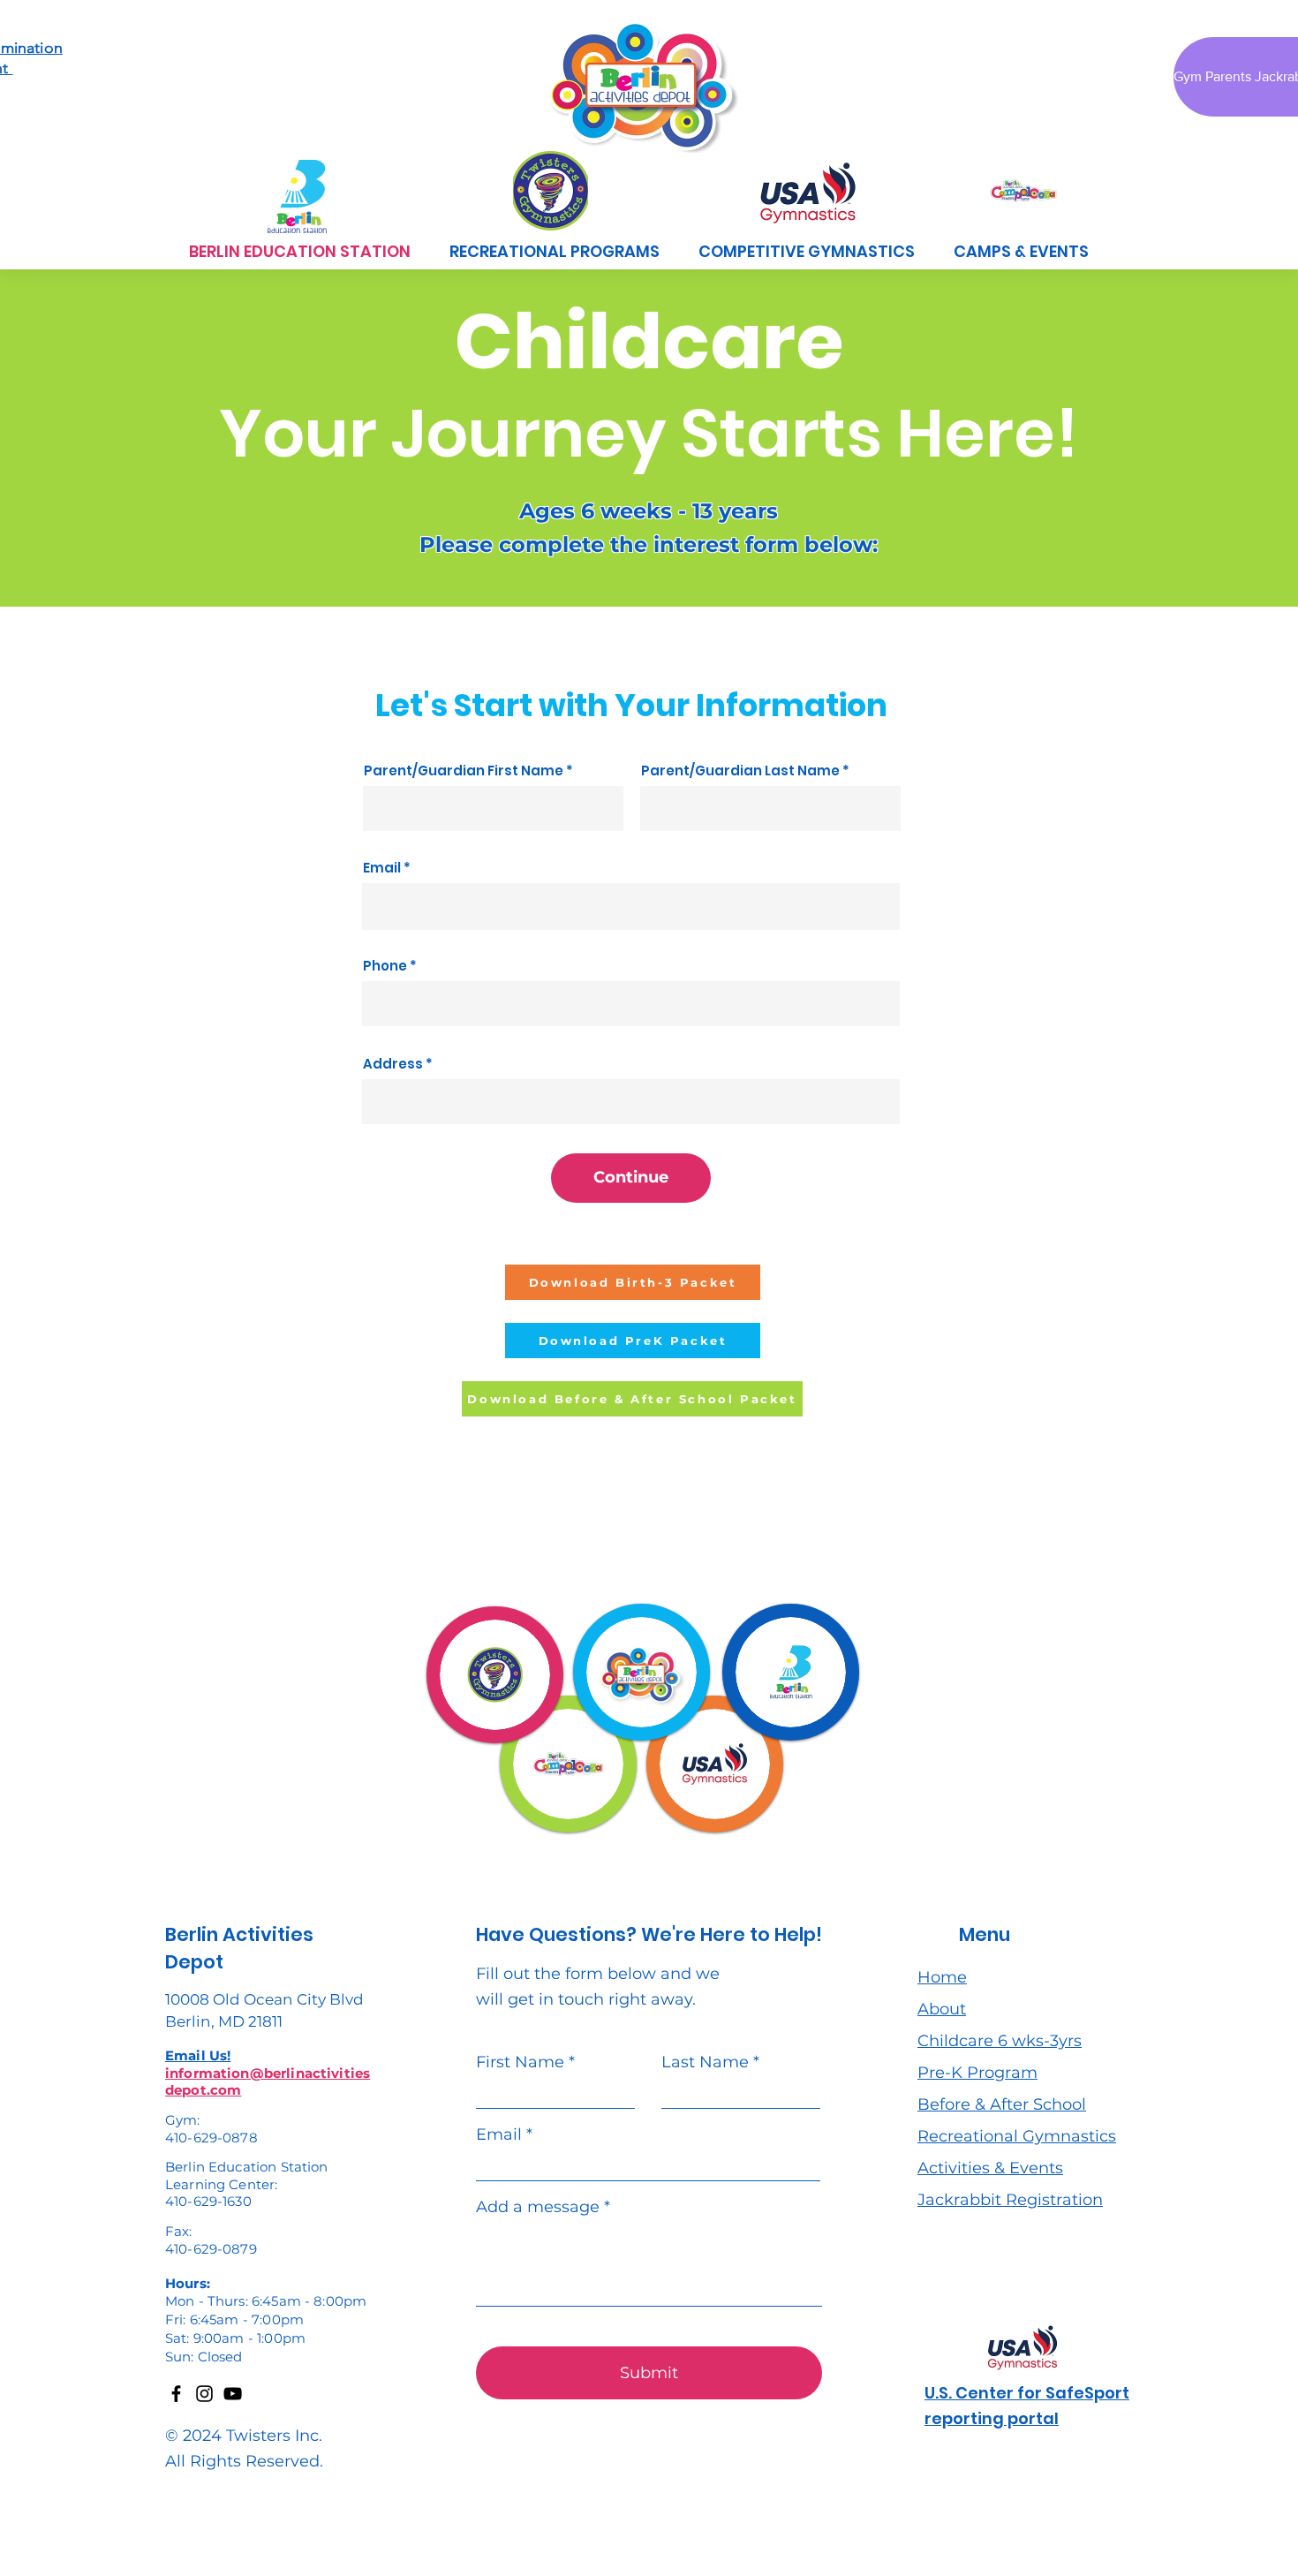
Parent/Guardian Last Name (740, 771)
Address (393, 1064)
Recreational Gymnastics (1017, 2136)
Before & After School (1002, 2104)
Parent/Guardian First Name (464, 771)
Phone (385, 966)
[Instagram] (204, 2394)
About (942, 2009)
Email (382, 868)
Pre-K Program (977, 2073)
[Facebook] (176, 2394)
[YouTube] (233, 2394)
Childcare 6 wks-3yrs (1000, 2041)
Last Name (705, 2062)
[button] (555, 251)
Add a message (538, 2207)
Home (942, 1977)
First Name (520, 2062)
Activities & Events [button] (990, 2168)
